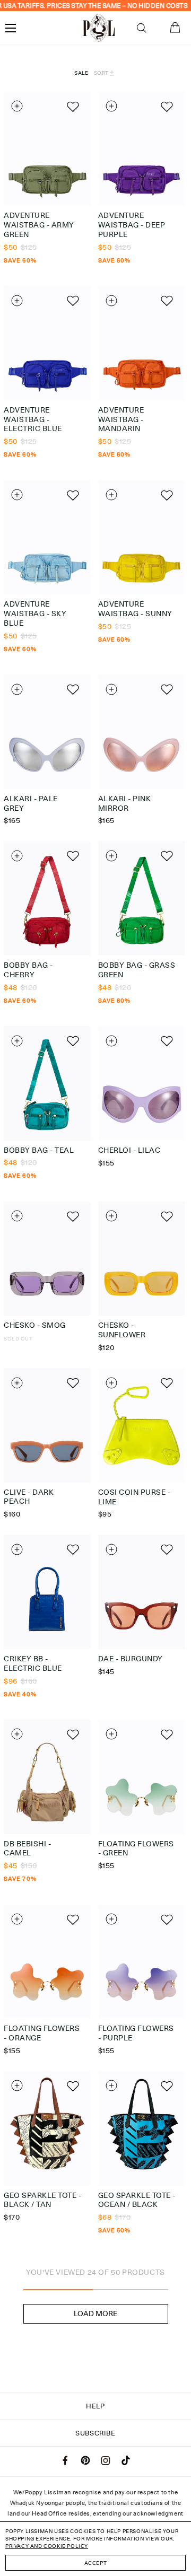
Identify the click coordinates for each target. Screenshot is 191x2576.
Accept (96, 2563)
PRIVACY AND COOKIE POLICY (47, 2546)
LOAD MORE (95, 2314)
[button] (141, 28)
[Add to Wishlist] (72, 106)
